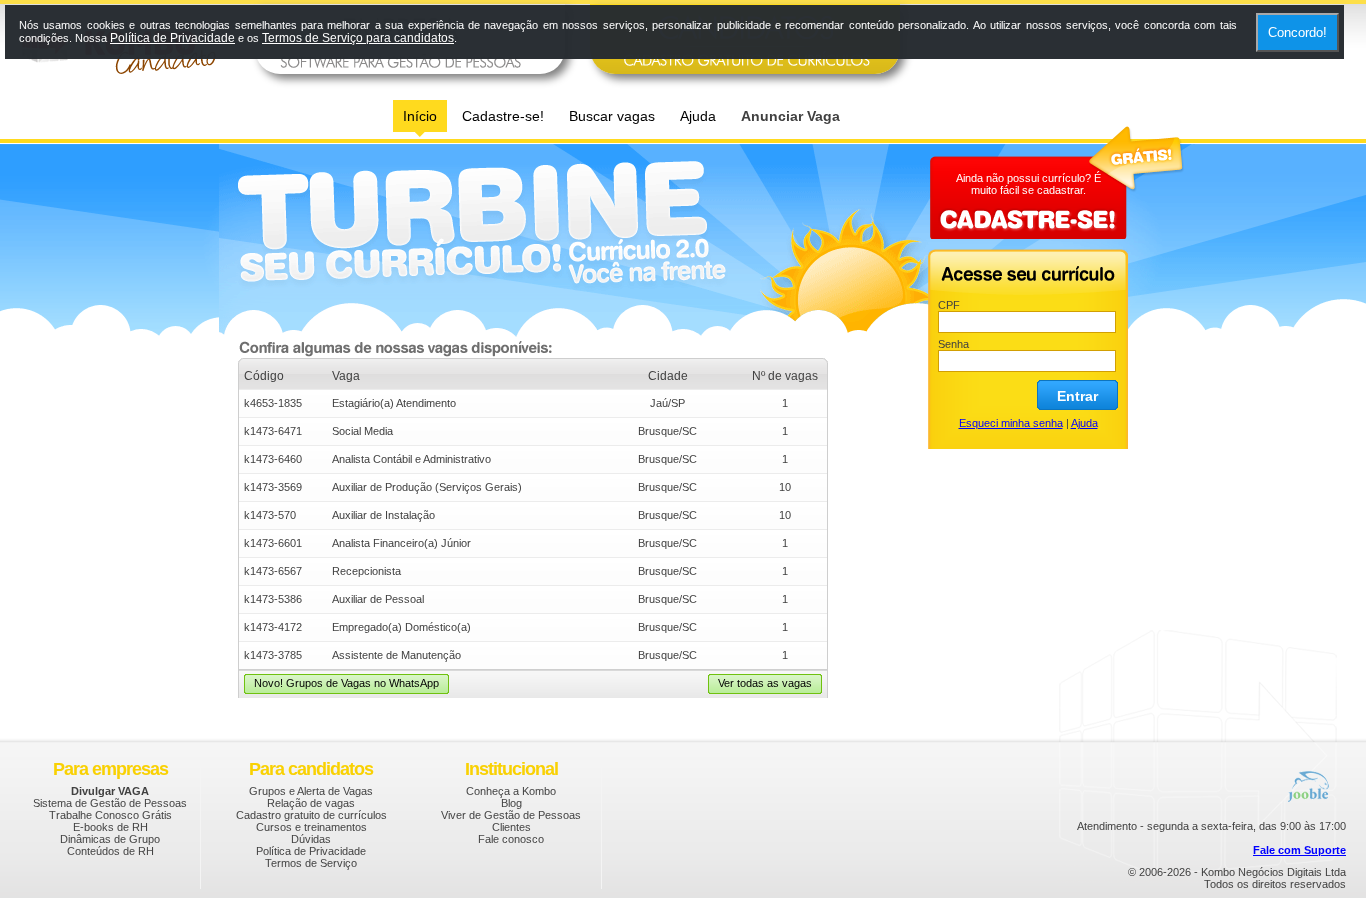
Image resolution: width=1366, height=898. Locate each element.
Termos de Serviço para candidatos (358, 38)
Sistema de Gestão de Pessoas (110, 803)
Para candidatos (311, 769)
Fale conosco (511, 839)
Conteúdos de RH (110, 851)
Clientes (511, 827)
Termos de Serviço (311, 863)
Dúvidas (311, 839)
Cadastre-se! (503, 116)
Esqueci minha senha (1011, 423)
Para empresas (110, 769)
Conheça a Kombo (511, 791)
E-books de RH (110, 827)
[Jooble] (1311, 775)
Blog (511, 803)
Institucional (511, 769)
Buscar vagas (612, 116)
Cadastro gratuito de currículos (311, 815)
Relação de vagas (311, 803)
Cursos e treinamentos (311, 827)
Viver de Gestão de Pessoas (511, 815)
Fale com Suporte (1299, 850)
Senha (953, 344)
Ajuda (698, 116)
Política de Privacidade (311, 851)
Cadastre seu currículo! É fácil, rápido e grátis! (576, 248)
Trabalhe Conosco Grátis (110, 815)
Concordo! (1297, 32)
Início (420, 116)
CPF (949, 305)
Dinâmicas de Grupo (110, 839)
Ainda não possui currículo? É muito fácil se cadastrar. (1028, 184)
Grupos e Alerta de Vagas (311, 791)
